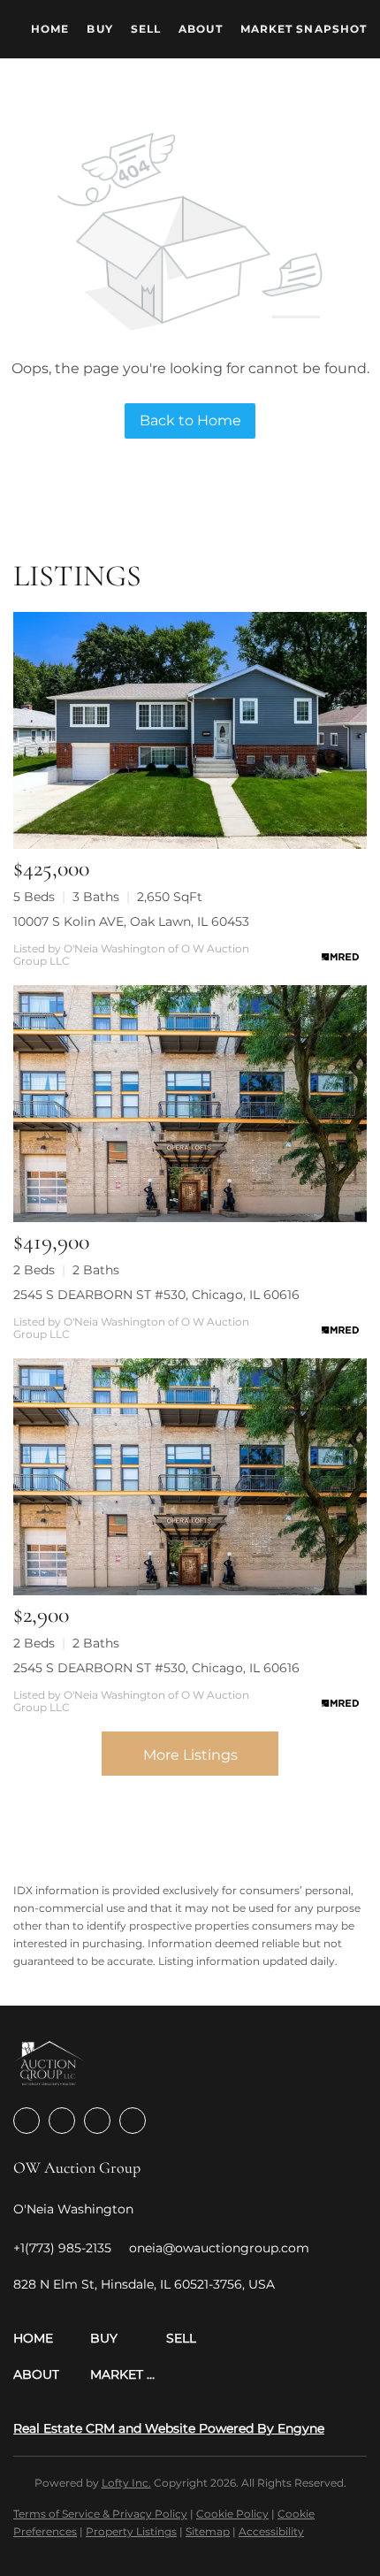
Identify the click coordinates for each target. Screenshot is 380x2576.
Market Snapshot (304, 29)
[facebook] (27, 2121)
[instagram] (97, 2121)
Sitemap (208, 2531)
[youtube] (133, 2121)
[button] (52, 2339)
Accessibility (271, 2531)
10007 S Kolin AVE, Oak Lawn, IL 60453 (131, 921)
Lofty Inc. (126, 2483)
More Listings (190, 1755)
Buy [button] (99, 29)
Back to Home (190, 420)
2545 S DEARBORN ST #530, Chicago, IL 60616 (156, 1295)
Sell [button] (146, 29)
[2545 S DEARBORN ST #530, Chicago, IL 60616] (190, 1104)
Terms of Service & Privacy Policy (100, 2514)
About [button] (201, 29)
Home (50, 29)
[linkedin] (62, 2121)
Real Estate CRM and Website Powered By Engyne (169, 2428)
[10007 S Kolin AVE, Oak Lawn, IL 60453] (190, 730)
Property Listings (131, 2531)
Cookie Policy (232, 2514)
